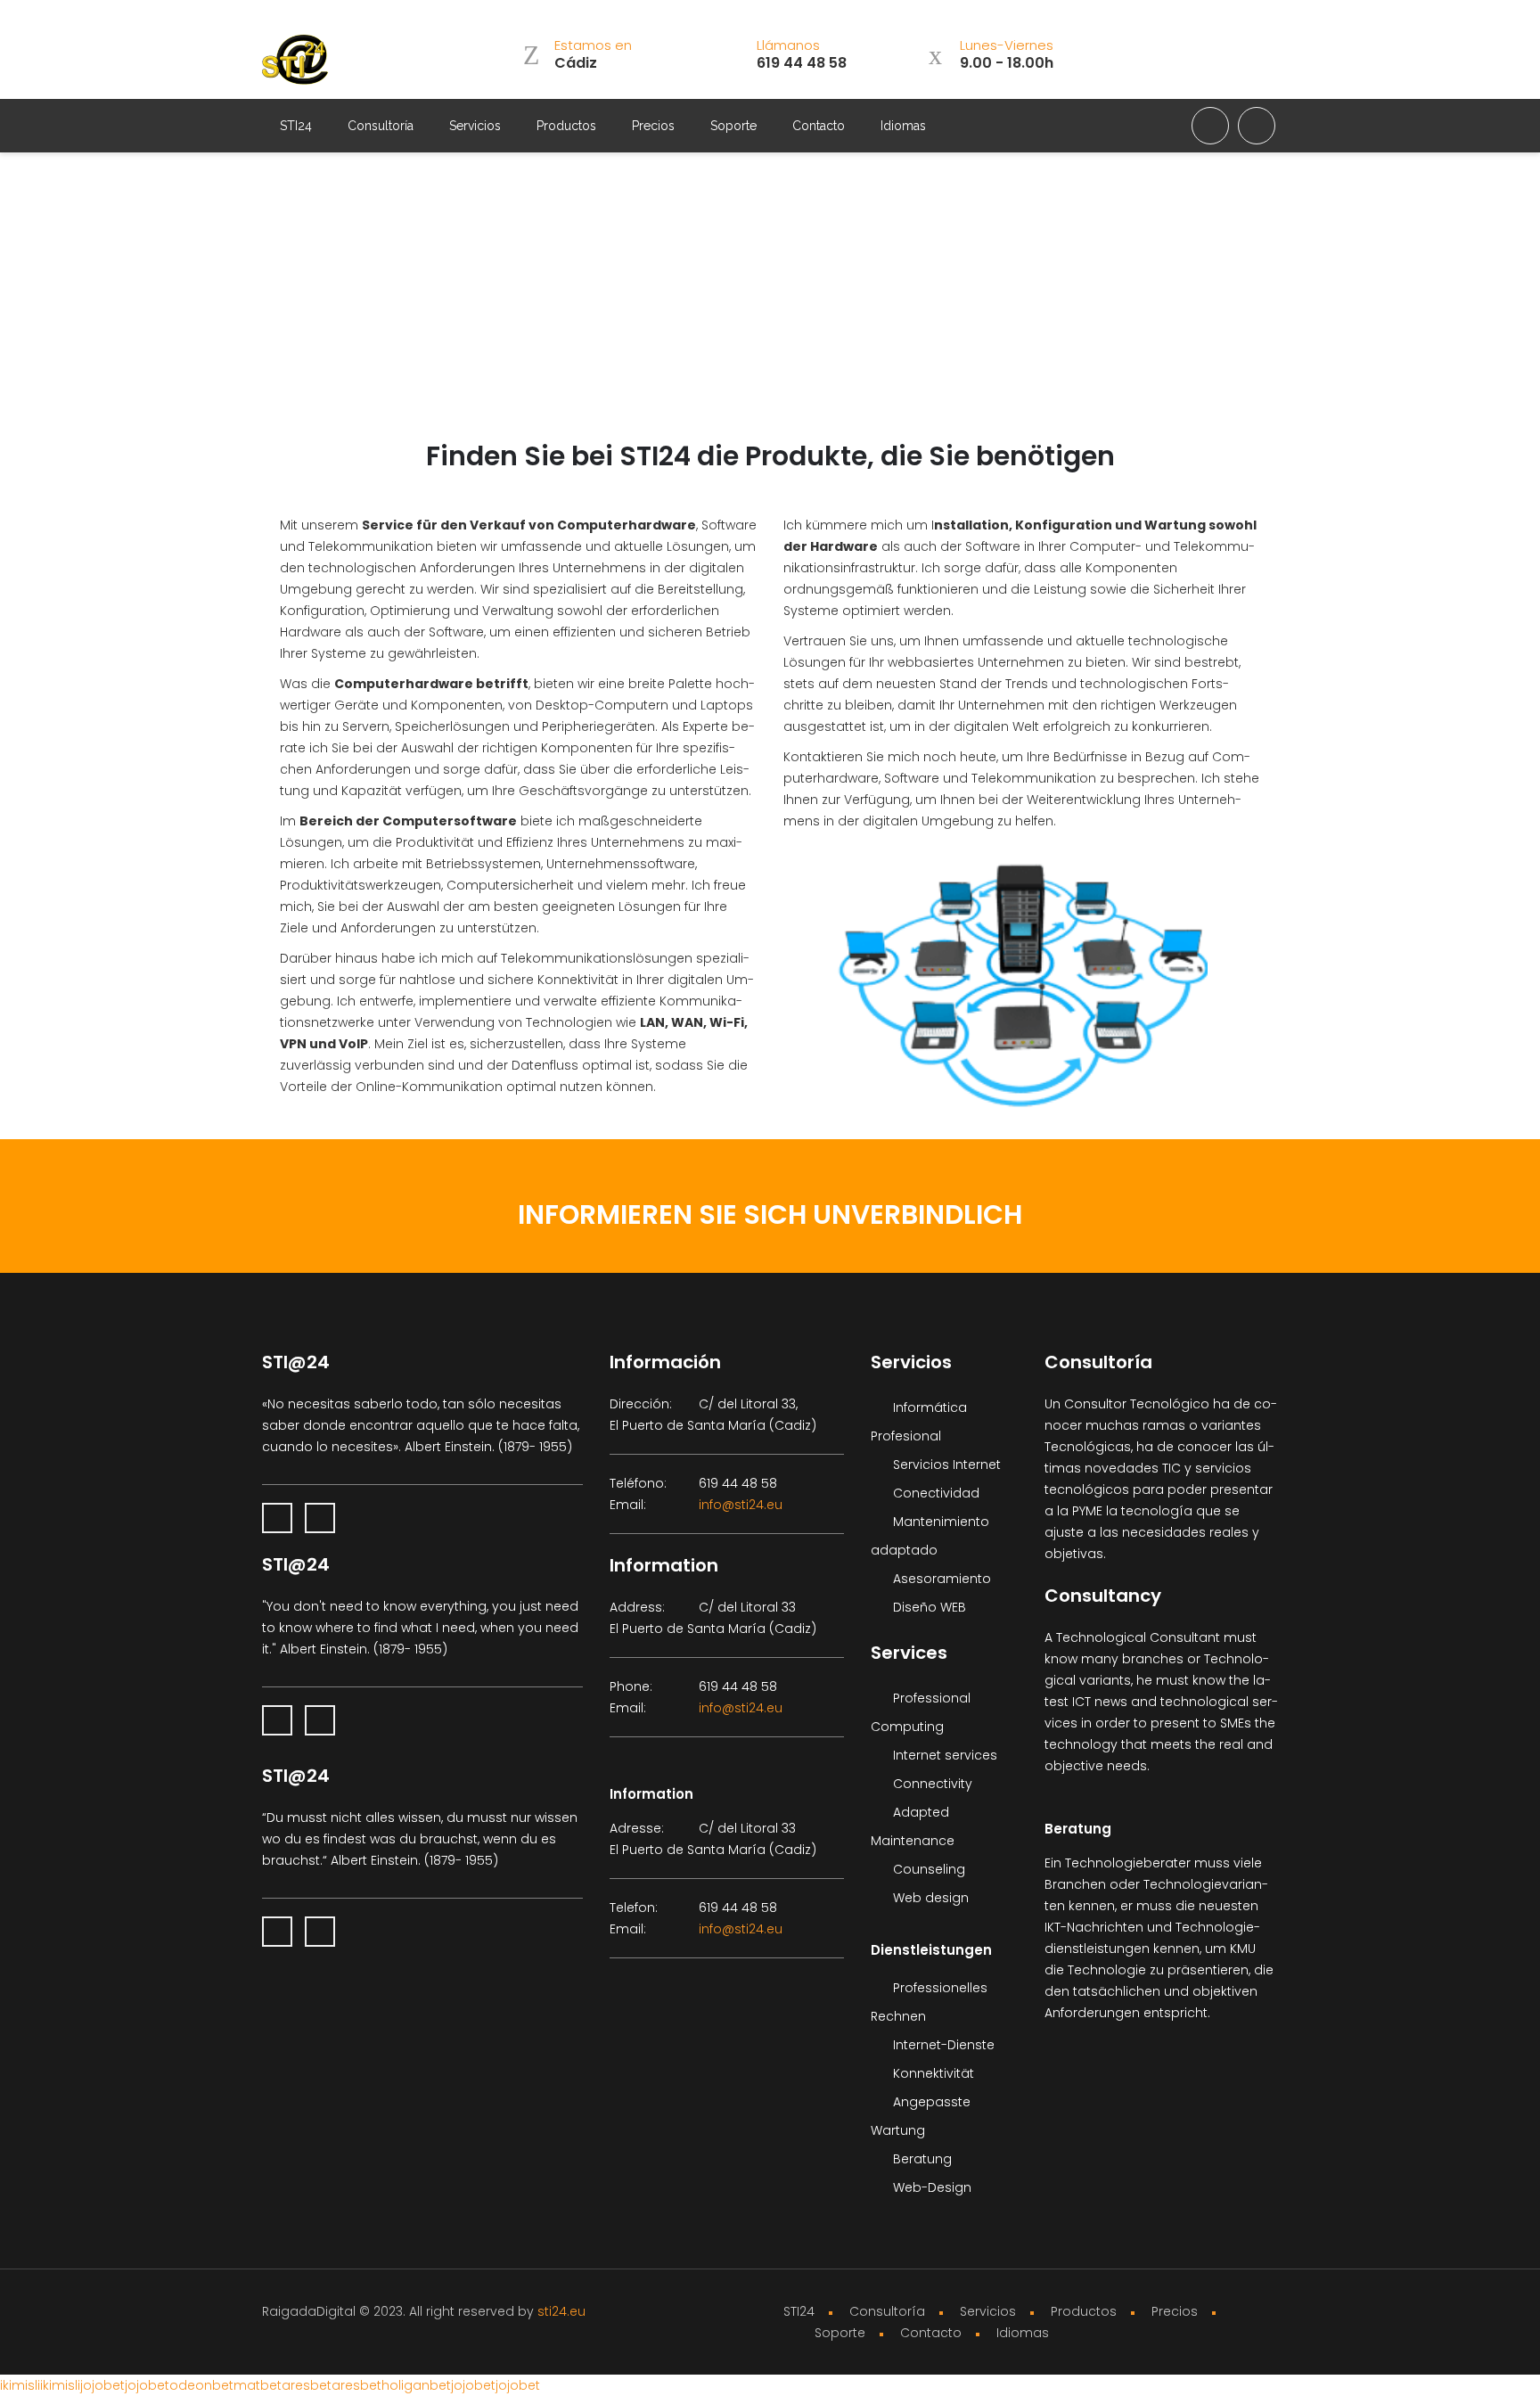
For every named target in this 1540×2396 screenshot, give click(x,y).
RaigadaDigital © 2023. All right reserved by (400, 2311)
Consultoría (381, 126)
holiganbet (416, 2385)
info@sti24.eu (741, 1505)
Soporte (733, 126)
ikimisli (20, 2385)
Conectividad (934, 1493)
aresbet (307, 2385)
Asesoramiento (940, 1579)
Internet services (943, 1755)
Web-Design (930, 2187)
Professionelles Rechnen (931, 1983)
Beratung (921, 2159)
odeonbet (201, 2385)
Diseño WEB (928, 1607)
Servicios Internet (945, 1465)
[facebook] (1257, 126)
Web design (929, 1898)
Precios (653, 126)
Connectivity (931, 1784)
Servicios (475, 126)
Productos (566, 126)
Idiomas (903, 126)
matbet (258, 2385)
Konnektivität (932, 2073)
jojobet (102, 2385)
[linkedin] (1210, 126)
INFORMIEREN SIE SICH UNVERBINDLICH (770, 1214)
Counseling (927, 1869)
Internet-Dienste (942, 2045)
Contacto (819, 126)
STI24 (296, 126)
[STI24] (298, 62)
